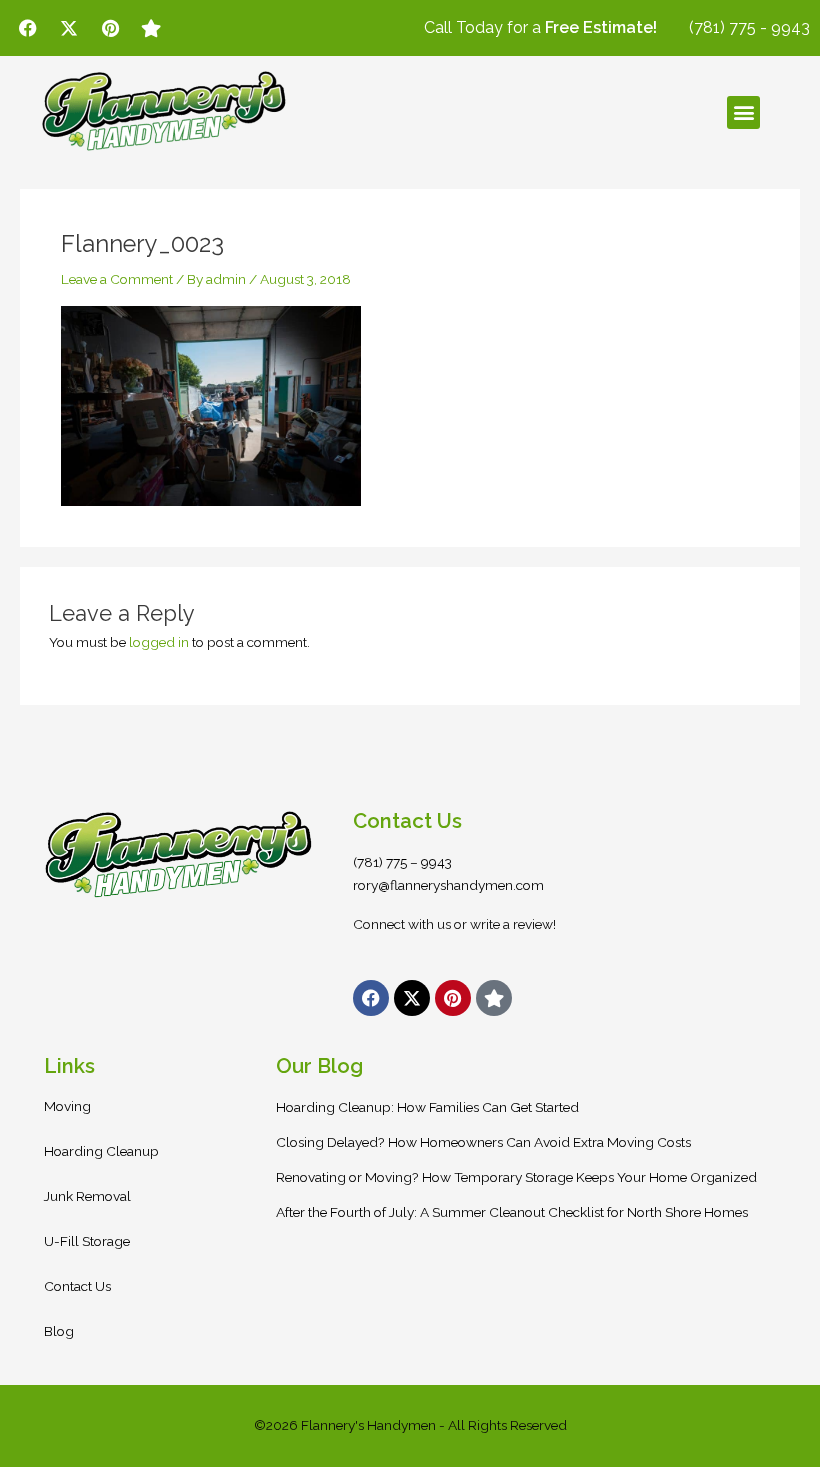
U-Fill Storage (87, 1241)
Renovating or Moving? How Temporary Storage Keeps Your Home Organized (516, 1177)
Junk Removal (87, 1196)
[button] (743, 112)
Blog (59, 1331)
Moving (67, 1106)
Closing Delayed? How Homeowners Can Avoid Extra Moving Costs (483, 1142)
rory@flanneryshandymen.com (448, 885)
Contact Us (77, 1286)
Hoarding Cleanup (101, 1151)
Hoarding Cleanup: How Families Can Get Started (427, 1107)
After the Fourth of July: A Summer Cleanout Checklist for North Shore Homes (512, 1212)
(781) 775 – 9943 (402, 862)
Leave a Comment (117, 279)
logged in (159, 642)
